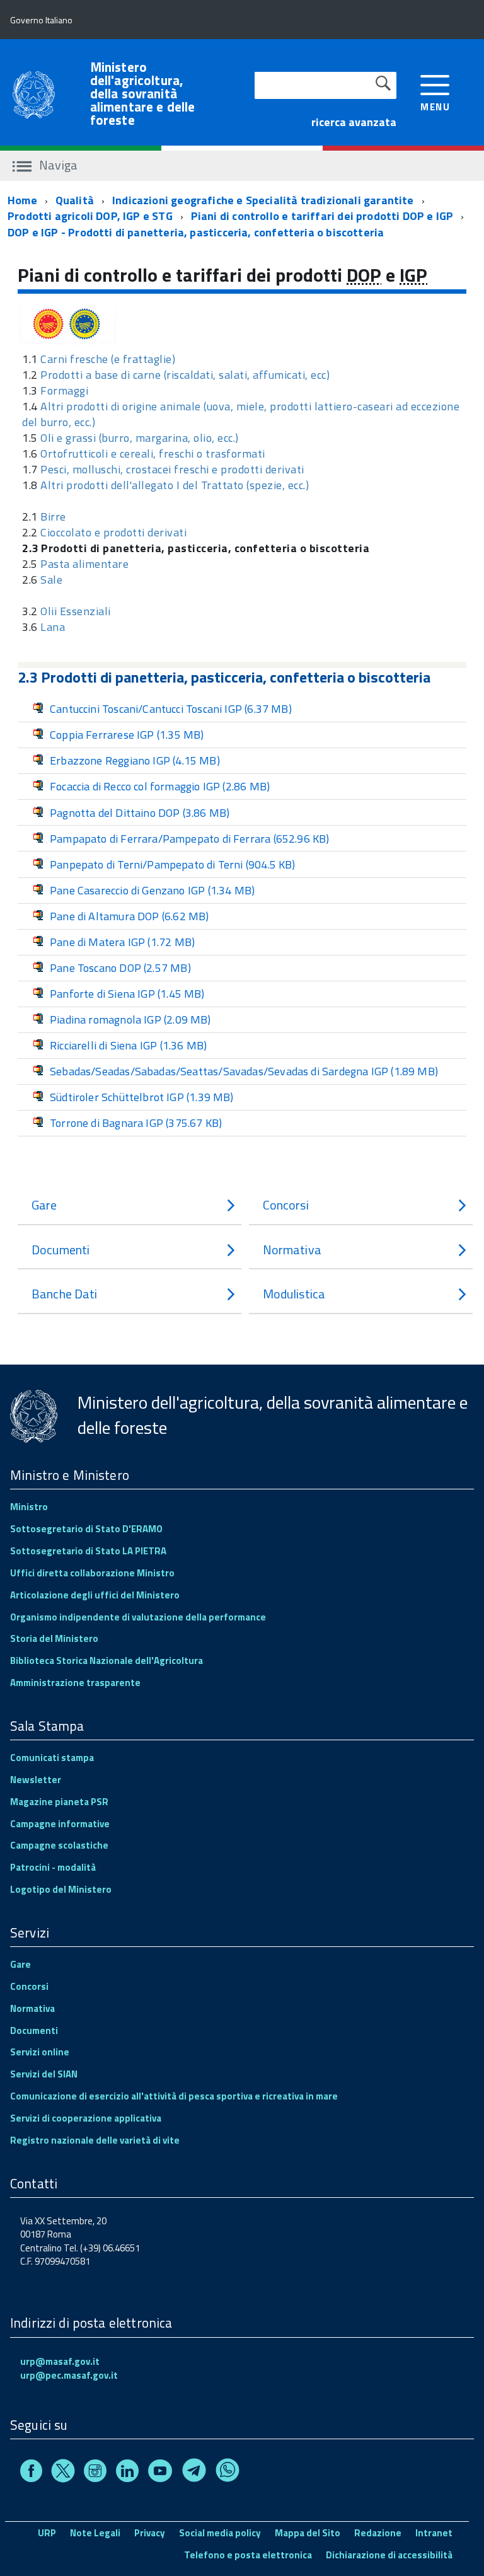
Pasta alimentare (84, 564)
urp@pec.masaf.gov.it (69, 2375)
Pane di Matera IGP (122, 942)
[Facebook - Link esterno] (31, 2473)
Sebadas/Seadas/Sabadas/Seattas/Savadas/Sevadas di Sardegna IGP (244, 1071)
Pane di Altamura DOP (129, 916)
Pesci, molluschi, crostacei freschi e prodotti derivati (172, 469)
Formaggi (64, 390)
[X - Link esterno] (63, 2473)
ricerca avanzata (354, 122)
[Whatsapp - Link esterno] (228, 2473)
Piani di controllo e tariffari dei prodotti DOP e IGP (322, 216)
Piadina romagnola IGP (130, 1019)
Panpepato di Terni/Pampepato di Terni (173, 864)
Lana (53, 627)
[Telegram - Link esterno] (194, 2473)
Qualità (75, 200)
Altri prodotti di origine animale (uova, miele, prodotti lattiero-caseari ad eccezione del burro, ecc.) (241, 414)
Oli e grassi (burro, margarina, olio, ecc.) (140, 438)
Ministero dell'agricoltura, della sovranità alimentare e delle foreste (143, 94)
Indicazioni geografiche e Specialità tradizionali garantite (263, 200)
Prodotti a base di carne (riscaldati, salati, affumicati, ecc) (185, 375)
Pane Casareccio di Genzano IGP (152, 890)
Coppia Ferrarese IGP (127, 735)
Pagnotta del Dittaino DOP (140, 813)
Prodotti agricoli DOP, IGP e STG (90, 216)
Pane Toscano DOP (120, 968)
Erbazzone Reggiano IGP (135, 760)
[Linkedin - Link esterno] (127, 2473)
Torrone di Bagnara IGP (136, 1123)
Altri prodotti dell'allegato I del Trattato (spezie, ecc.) (175, 485)
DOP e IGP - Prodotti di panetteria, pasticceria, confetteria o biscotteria (196, 232)
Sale (51, 580)
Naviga (57, 165)
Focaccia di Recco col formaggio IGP (160, 786)
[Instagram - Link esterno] (95, 2473)
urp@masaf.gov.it (60, 2361)
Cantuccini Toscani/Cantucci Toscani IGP (171, 709)
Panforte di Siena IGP (127, 994)
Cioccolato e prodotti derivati (113, 532)
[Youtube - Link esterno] (160, 2473)
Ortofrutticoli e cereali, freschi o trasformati (153, 453)
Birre (53, 517)
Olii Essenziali (76, 611)
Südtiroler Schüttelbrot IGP (142, 1097)
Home (22, 200)
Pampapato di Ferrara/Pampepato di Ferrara (190, 839)
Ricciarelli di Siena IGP (128, 1045)
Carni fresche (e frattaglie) (108, 359)
